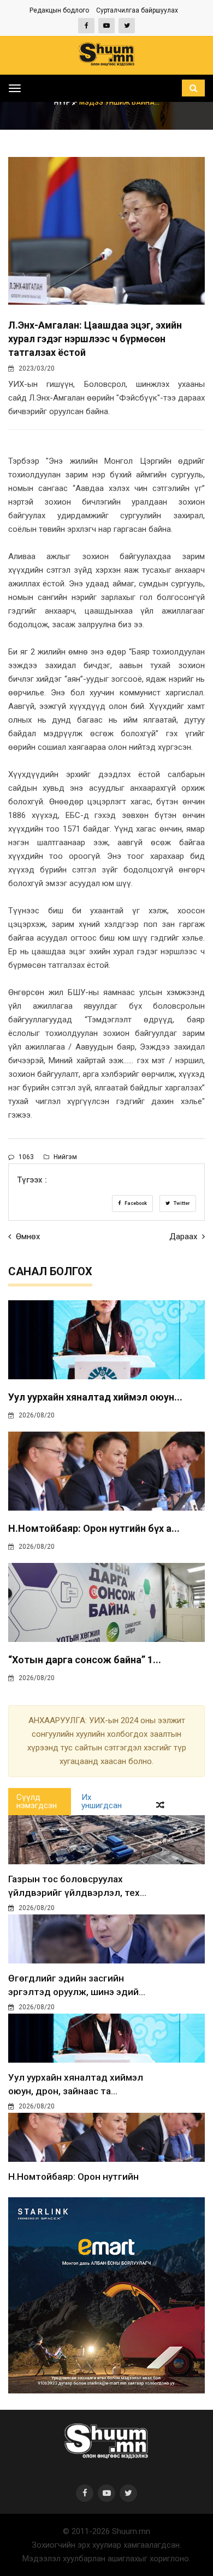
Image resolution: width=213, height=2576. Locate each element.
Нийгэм (64, 1157)
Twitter (181, 1203)
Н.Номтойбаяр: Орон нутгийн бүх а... (94, 1528)
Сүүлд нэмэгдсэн (37, 1801)
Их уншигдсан (102, 1801)
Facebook (135, 1203)
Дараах (184, 1237)
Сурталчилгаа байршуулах (137, 10)
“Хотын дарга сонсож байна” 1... (85, 1660)
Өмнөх (27, 1237)
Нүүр (63, 102)
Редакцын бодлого (59, 10)
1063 (25, 1157)
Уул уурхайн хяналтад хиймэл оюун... (95, 1397)
